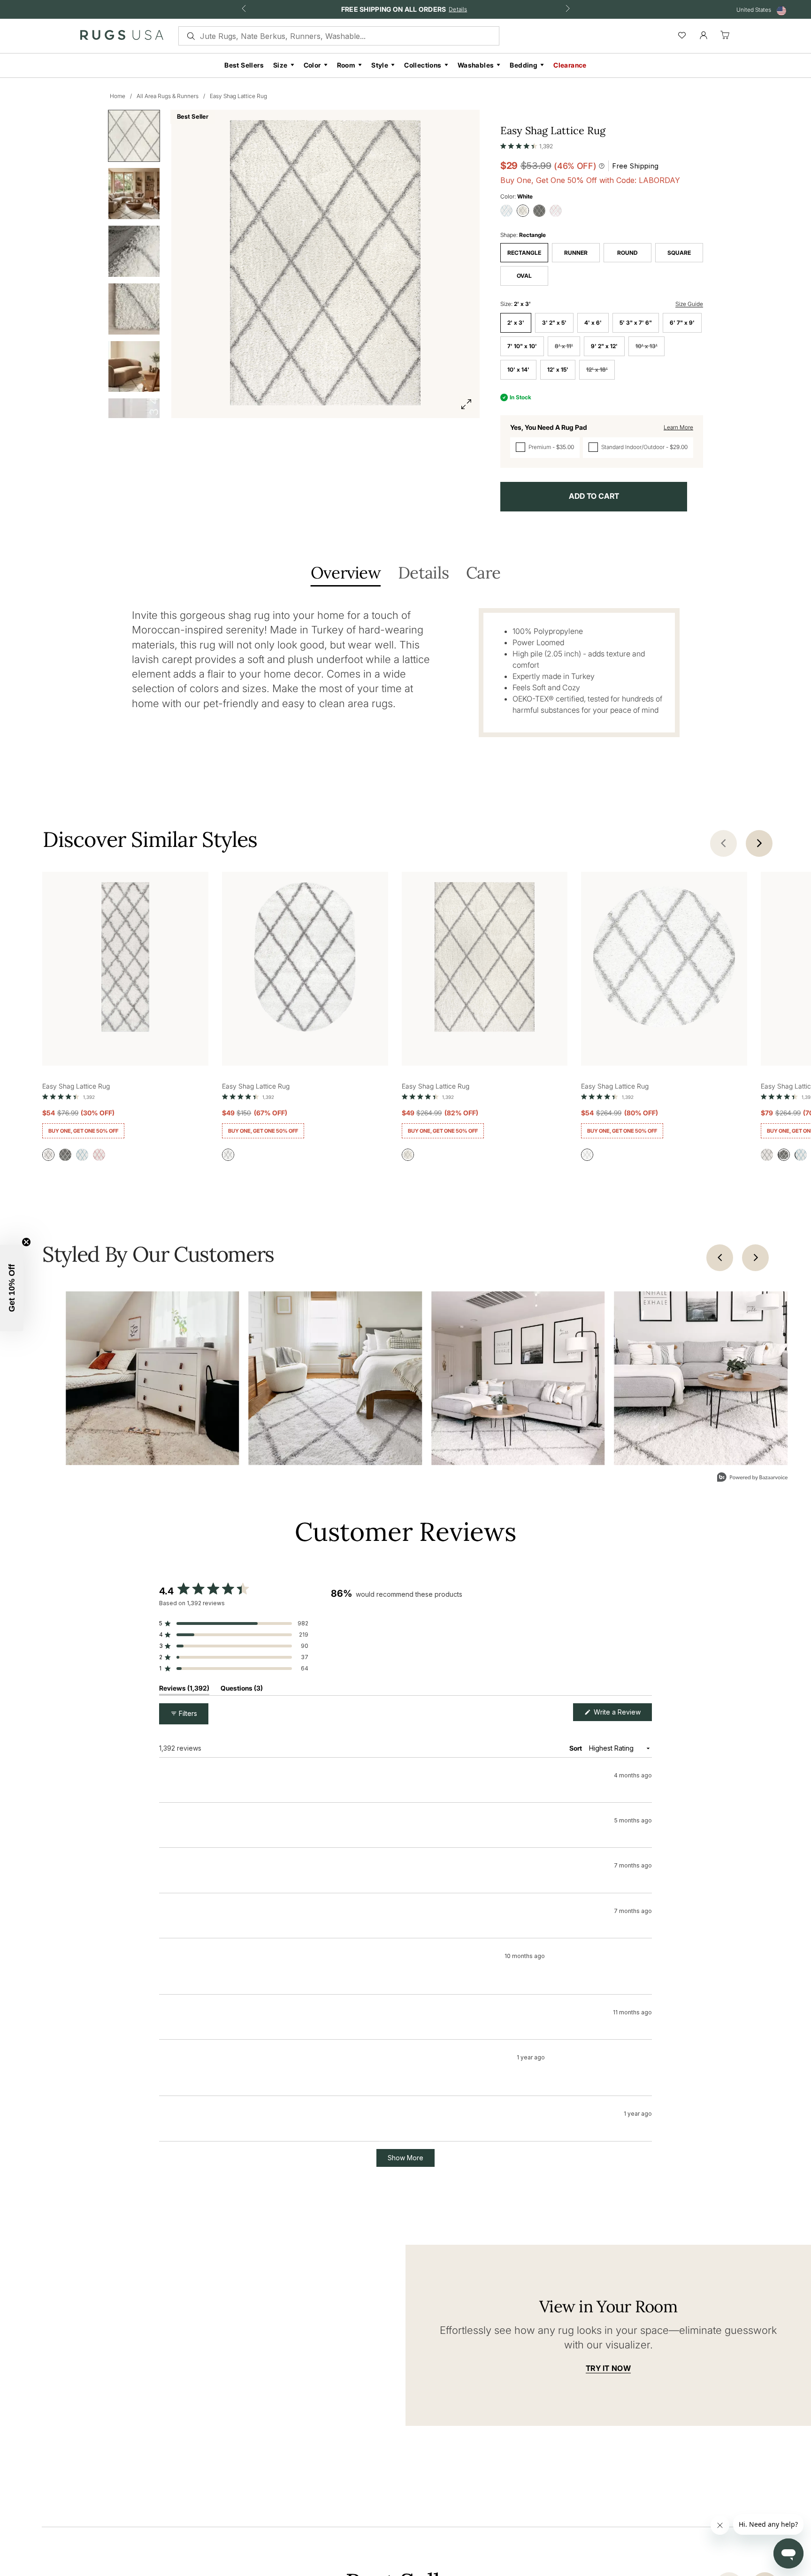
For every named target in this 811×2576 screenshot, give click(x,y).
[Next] (755, 1258)
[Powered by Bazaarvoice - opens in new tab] (752, 1478)
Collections (423, 65)
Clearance (570, 65)
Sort (576, 1748)
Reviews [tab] (184, 1690)
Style (380, 65)
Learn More (678, 427)
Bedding (524, 65)
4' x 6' (593, 323)
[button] (527, 144)
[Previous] (720, 1258)
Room (346, 65)
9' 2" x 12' (604, 346)
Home (118, 96)
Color (312, 65)
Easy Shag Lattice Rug (238, 96)
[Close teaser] (26, 1242)
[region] (491, 1641)
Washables (476, 65)
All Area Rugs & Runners (168, 96)
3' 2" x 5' (554, 323)
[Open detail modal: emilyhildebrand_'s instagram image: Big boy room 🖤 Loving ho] (153, 1378)
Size (280, 65)
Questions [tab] (242, 1690)
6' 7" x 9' (682, 323)
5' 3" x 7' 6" (636, 323)
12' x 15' (558, 370)
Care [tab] (483, 574)
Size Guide (689, 304)
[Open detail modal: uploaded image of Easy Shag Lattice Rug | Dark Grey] (336, 1378)
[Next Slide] (644, 1641)
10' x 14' (518, 370)
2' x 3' (516, 323)
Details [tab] (423, 574)
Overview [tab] (346, 574)
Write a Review (622, 1714)
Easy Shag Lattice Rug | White (230, 1818)
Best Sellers (244, 65)
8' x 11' (564, 346)
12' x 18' (597, 370)
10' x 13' (647, 346)
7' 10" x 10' (522, 346)
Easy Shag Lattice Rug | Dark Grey (236, 2144)
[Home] (122, 37)
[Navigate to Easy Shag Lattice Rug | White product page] (125, 959)
